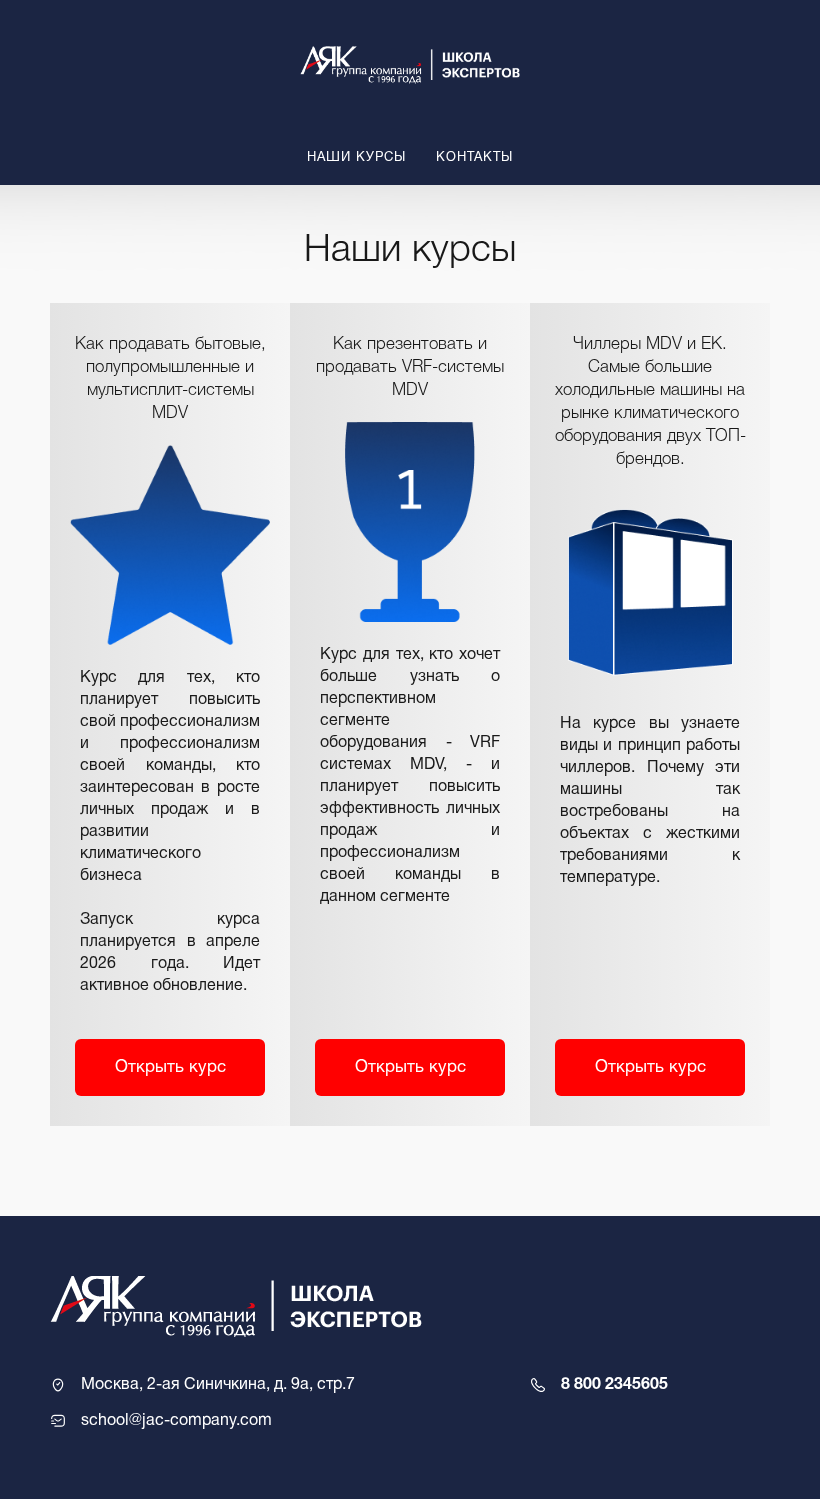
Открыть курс (170, 1067)
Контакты (474, 158)
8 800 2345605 (614, 1385)
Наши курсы (356, 158)
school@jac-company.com (176, 1421)
